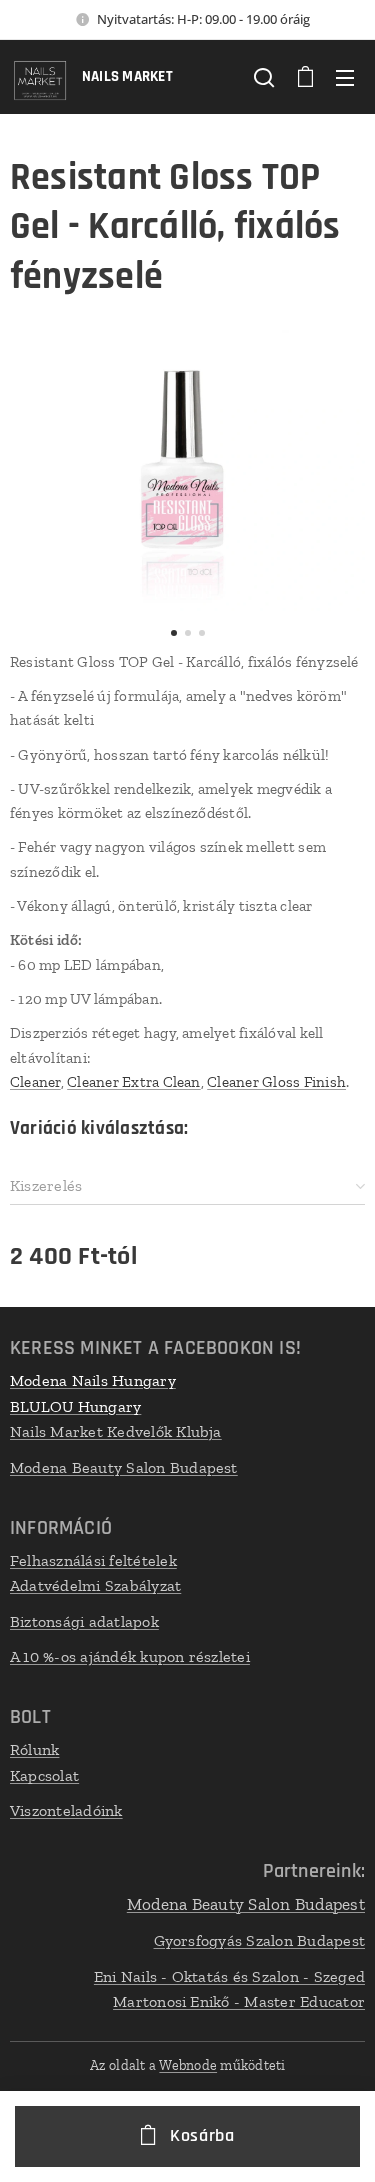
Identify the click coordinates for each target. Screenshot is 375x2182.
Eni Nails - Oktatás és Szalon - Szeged (229, 1976)
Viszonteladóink (66, 1810)
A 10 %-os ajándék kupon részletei (130, 1656)
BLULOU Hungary (75, 1406)
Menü (345, 77)
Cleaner (35, 1082)
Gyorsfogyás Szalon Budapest (259, 1940)
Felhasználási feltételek (93, 1560)
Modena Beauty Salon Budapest (124, 1467)
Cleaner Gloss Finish (276, 1082)
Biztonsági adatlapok (84, 1621)
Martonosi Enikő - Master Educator (239, 2001)
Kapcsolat (44, 1775)
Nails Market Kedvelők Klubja (116, 1431)
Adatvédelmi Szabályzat (95, 1585)
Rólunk (34, 1749)
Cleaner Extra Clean (134, 1082)
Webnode (188, 2065)
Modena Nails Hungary (93, 1380)
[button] (264, 77)
